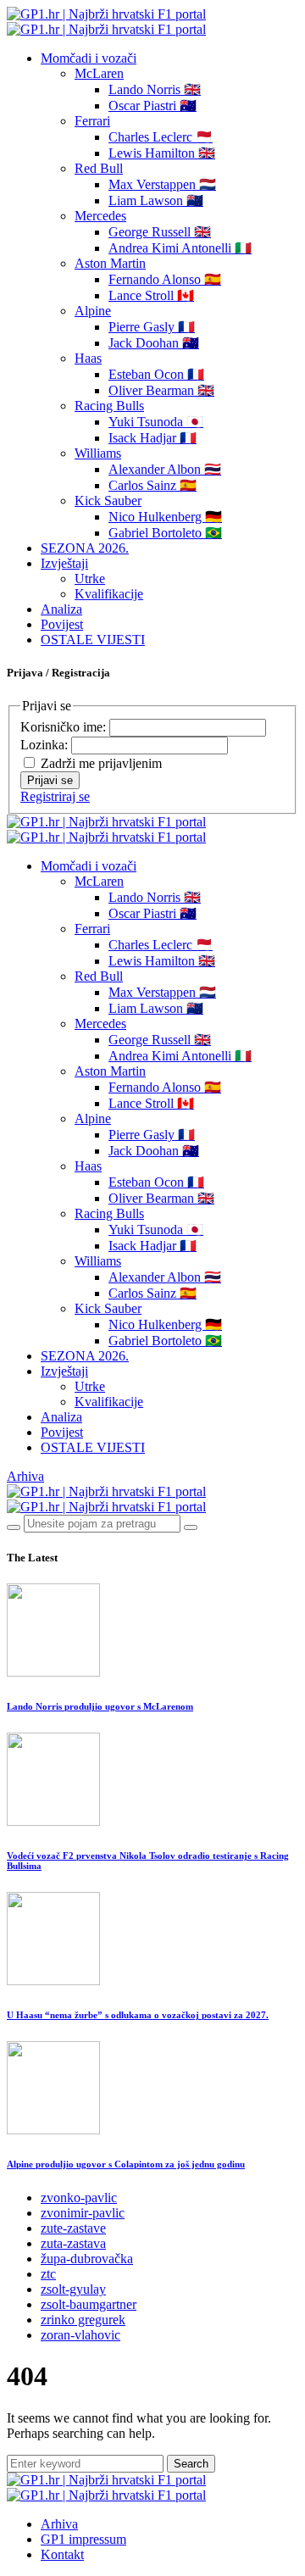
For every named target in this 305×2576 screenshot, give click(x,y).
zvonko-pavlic (79, 2198)
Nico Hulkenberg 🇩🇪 (165, 517)
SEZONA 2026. (85, 548)
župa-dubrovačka (87, 2259)
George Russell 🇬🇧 (160, 232)
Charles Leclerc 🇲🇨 (161, 137)
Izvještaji (64, 563)
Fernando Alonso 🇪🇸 (165, 279)
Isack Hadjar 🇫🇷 (152, 438)
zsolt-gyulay (73, 2289)
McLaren (99, 73)
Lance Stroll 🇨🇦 (151, 295)
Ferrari (92, 121)
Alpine (93, 311)
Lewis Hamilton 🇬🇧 (162, 153)
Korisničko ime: (65, 727)
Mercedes (100, 216)
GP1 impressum (83, 2539)
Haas (88, 358)
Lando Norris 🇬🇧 (155, 89)
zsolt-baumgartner (89, 2304)
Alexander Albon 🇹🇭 (165, 469)
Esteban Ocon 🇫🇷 (156, 374)
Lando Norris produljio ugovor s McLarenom (100, 1706)
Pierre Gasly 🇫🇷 (152, 327)
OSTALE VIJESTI (93, 640)
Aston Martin (110, 263)
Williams (98, 453)
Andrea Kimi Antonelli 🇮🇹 (180, 248)
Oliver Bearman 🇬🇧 (161, 390)
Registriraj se (55, 796)
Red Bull (99, 168)
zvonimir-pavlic (83, 2213)
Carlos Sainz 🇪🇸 (152, 485)
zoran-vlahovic (80, 2335)
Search (191, 2464)
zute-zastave (73, 2228)
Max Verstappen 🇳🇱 (162, 184)
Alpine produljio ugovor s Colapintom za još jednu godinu (126, 2164)
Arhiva (25, 1476)
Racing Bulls (109, 406)
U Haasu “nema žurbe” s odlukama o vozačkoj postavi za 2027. (138, 2015)
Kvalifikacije (109, 594)
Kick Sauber (108, 501)
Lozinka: (46, 745)
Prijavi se (50, 780)
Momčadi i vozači (89, 58)
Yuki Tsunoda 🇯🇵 (156, 422)
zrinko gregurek (83, 2320)
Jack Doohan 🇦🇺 (154, 343)
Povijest (62, 624)
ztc (48, 2274)
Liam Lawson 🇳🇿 (156, 200)
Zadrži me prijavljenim (101, 763)
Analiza (61, 609)
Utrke (90, 579)
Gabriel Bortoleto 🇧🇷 (165, 533)
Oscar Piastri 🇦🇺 (152, 106)
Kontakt (62, 2554)
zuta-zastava (73, 2243)
